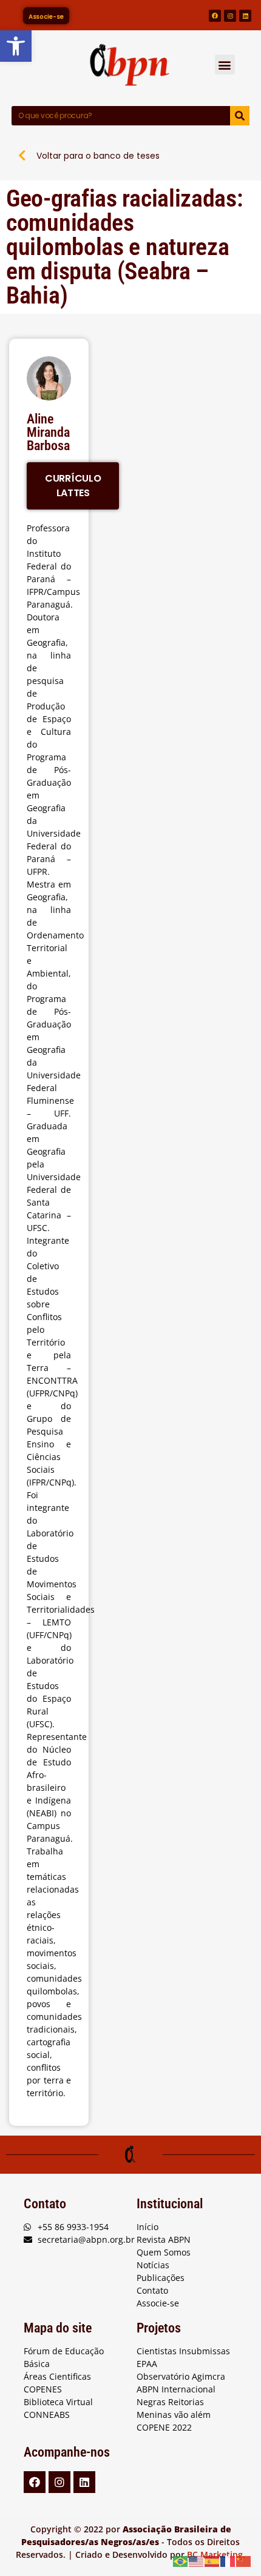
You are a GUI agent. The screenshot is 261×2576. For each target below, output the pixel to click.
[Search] (240, 116)
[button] (225, 65)
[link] (16, 46)
